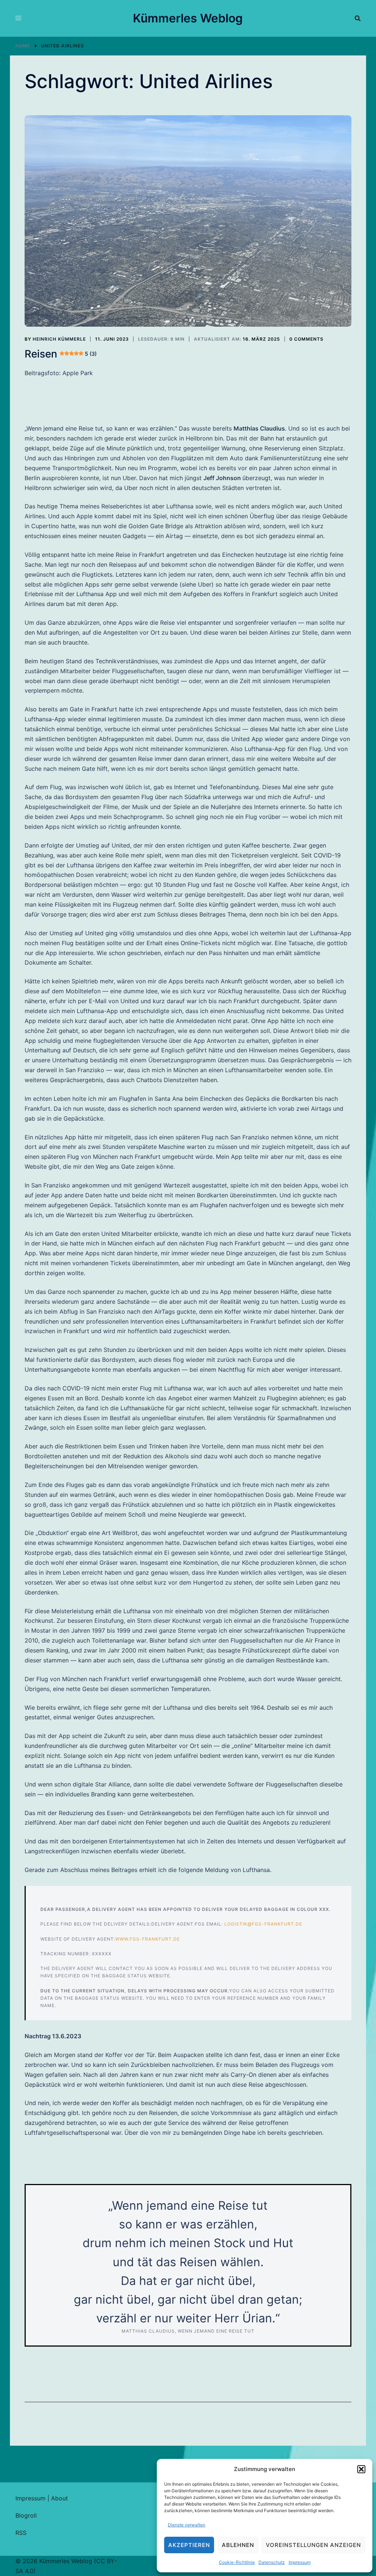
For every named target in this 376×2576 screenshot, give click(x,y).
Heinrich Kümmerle (59, 339)
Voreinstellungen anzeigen (313, 2545)
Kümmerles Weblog (188, 18)
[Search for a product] (358, 18)
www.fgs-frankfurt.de (148, 1939)
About (59, 2498)
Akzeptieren (189, 2545)
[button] (361, 2469)
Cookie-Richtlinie (237, 2562)
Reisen (61, 354)
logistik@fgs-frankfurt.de (263, 1924)
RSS (21, 2533)
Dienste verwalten (187, 2525)
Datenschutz (272, 2562)
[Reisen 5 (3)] (188, 221)
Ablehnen (238, 2545)
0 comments (306, 339)
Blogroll (26, 2515)
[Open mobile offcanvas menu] (18, 18)
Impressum (300, 2562)
